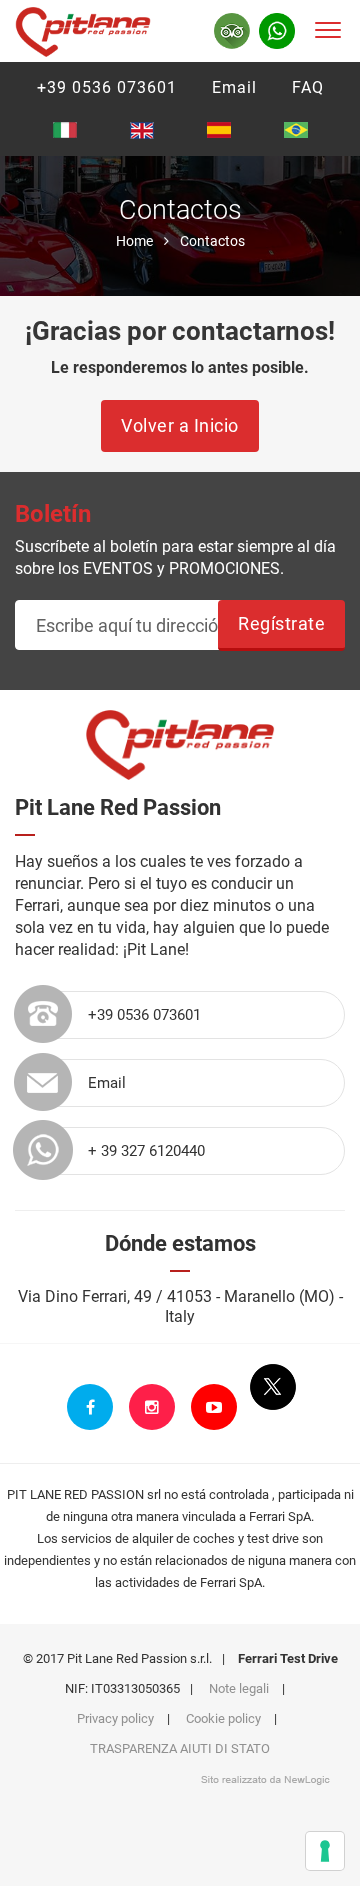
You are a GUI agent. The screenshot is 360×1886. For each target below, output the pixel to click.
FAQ (308, 87)
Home (134, 241)
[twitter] (273, 1387)
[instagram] (152, 1407)
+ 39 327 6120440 (146, 1151)
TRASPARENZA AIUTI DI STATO (180, 1748)
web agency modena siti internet (265, 1780)
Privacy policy (115, 1718)
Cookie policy (223, 1718)
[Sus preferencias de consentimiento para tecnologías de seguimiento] (325, 1851)
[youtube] (214, 1407)
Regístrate (281, 623)
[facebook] (90, 1407)
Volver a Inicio (180, 425)
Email (234, 87)
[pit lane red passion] (83, 28)
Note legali (239, 1688)
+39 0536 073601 (107, 87)
